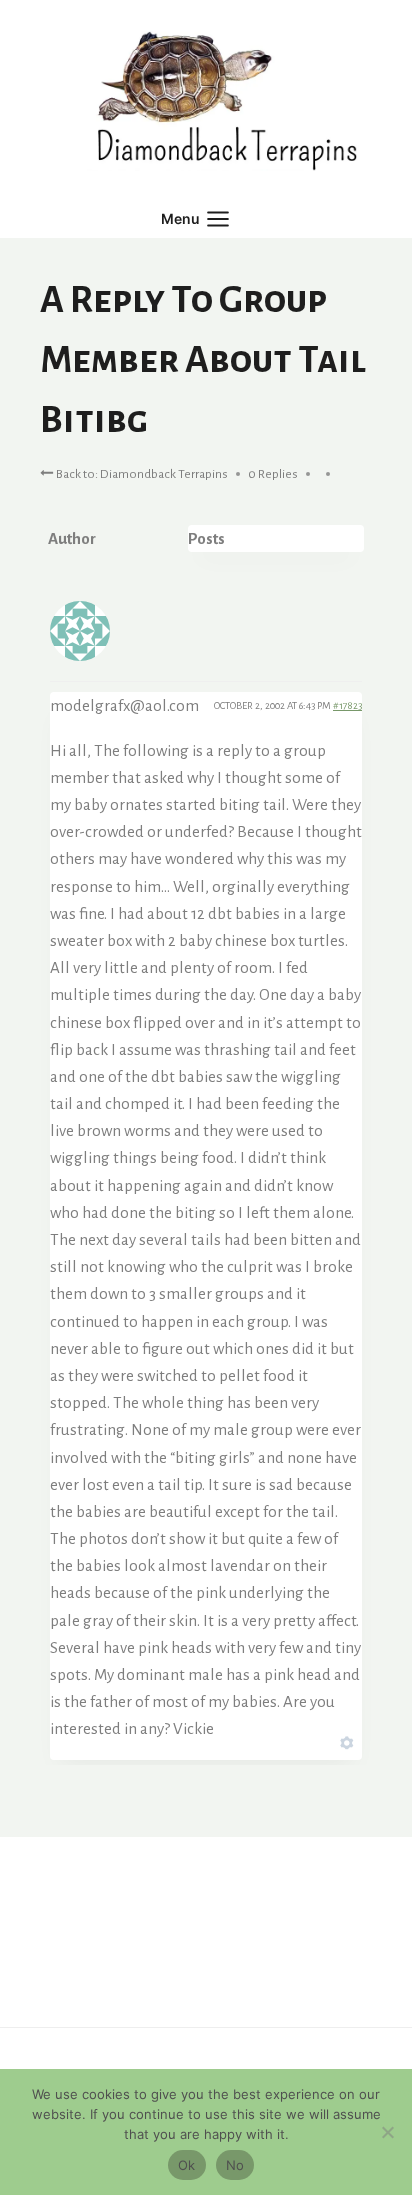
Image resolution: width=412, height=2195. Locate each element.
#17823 (347, 705)
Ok (187, 2165)
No (235, 2165)
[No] (387, 2132)
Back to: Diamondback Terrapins (141, 474)
